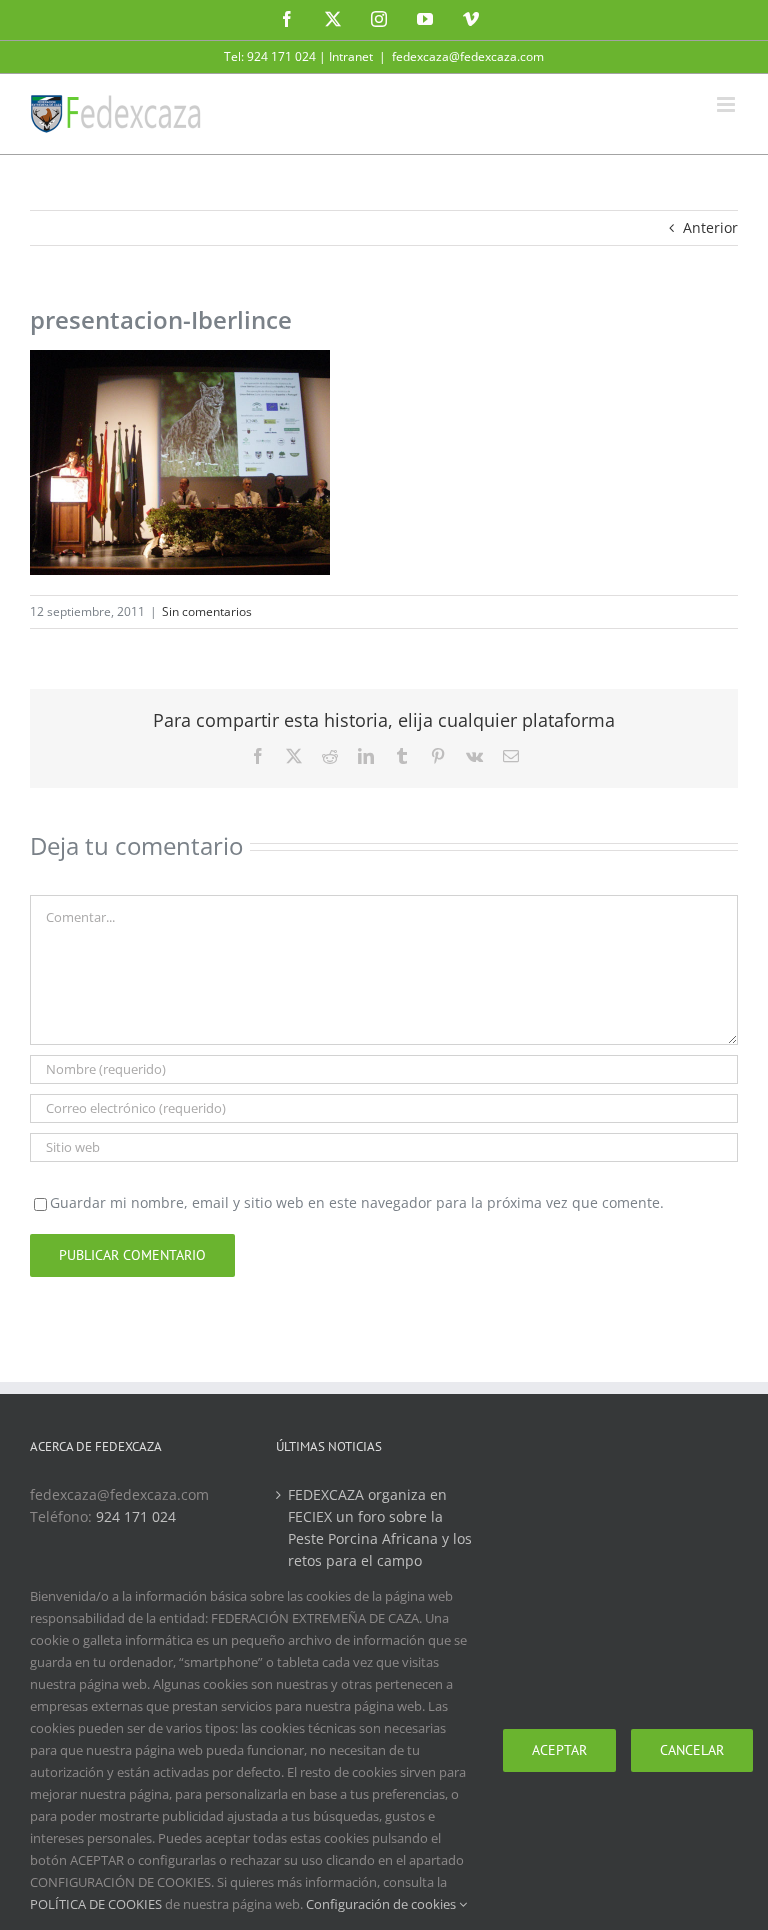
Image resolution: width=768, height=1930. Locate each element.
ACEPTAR (559, 1750)
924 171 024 (136, 1516)
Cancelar (692, 1750)
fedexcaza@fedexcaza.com (468, 56)
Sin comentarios (207, 611)
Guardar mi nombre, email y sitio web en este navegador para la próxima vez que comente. (357, 1202)
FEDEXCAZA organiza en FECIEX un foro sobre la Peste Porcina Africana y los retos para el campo (380, 1527)
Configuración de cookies (382, 1904)
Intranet (351, 56)
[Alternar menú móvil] (727, 104)
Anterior (710, 227)
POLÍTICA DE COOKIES (96, 1904)
